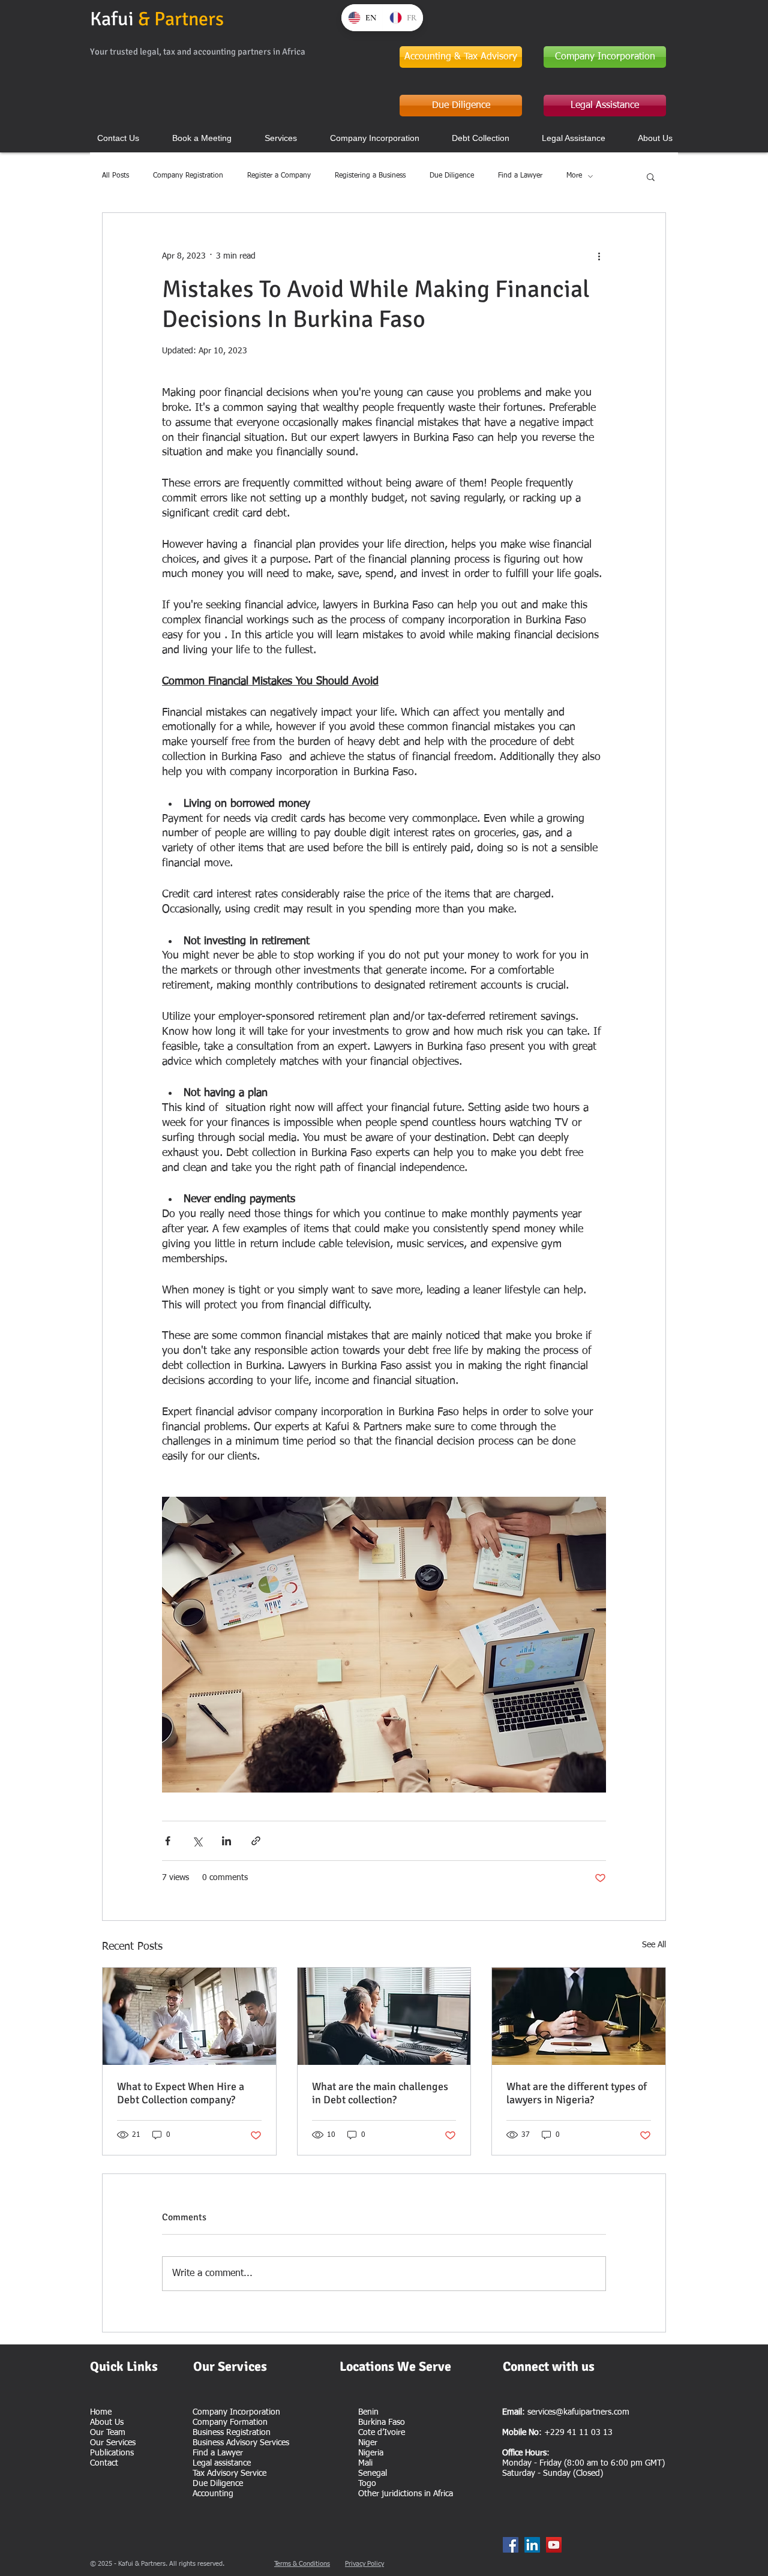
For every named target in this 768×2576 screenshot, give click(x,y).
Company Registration (188, 176)
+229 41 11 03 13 (578, 2433)
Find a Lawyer (520, 176)
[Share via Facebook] (168, 1841)
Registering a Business (370, 176)
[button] (651, 176)
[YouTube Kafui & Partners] (554, 2545)
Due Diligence (452, 176)
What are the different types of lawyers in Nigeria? (577, 2093)
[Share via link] (256, 1841)
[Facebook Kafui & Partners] (511, 2545)
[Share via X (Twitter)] (197, 1841)
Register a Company (279, 176)
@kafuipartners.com (592, 2412)
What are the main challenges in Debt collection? (380, 2093)
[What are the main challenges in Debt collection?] (384, 2016)
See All (654, 1945)
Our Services (113, 2443)
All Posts (115, 176)
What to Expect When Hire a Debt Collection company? (181, 2093)
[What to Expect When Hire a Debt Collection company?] (189, 2016)
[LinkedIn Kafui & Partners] (532, 2545)
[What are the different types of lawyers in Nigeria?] (579, 2016)
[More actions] (599, 256)
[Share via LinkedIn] (226, 1841)
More (574, 176)
